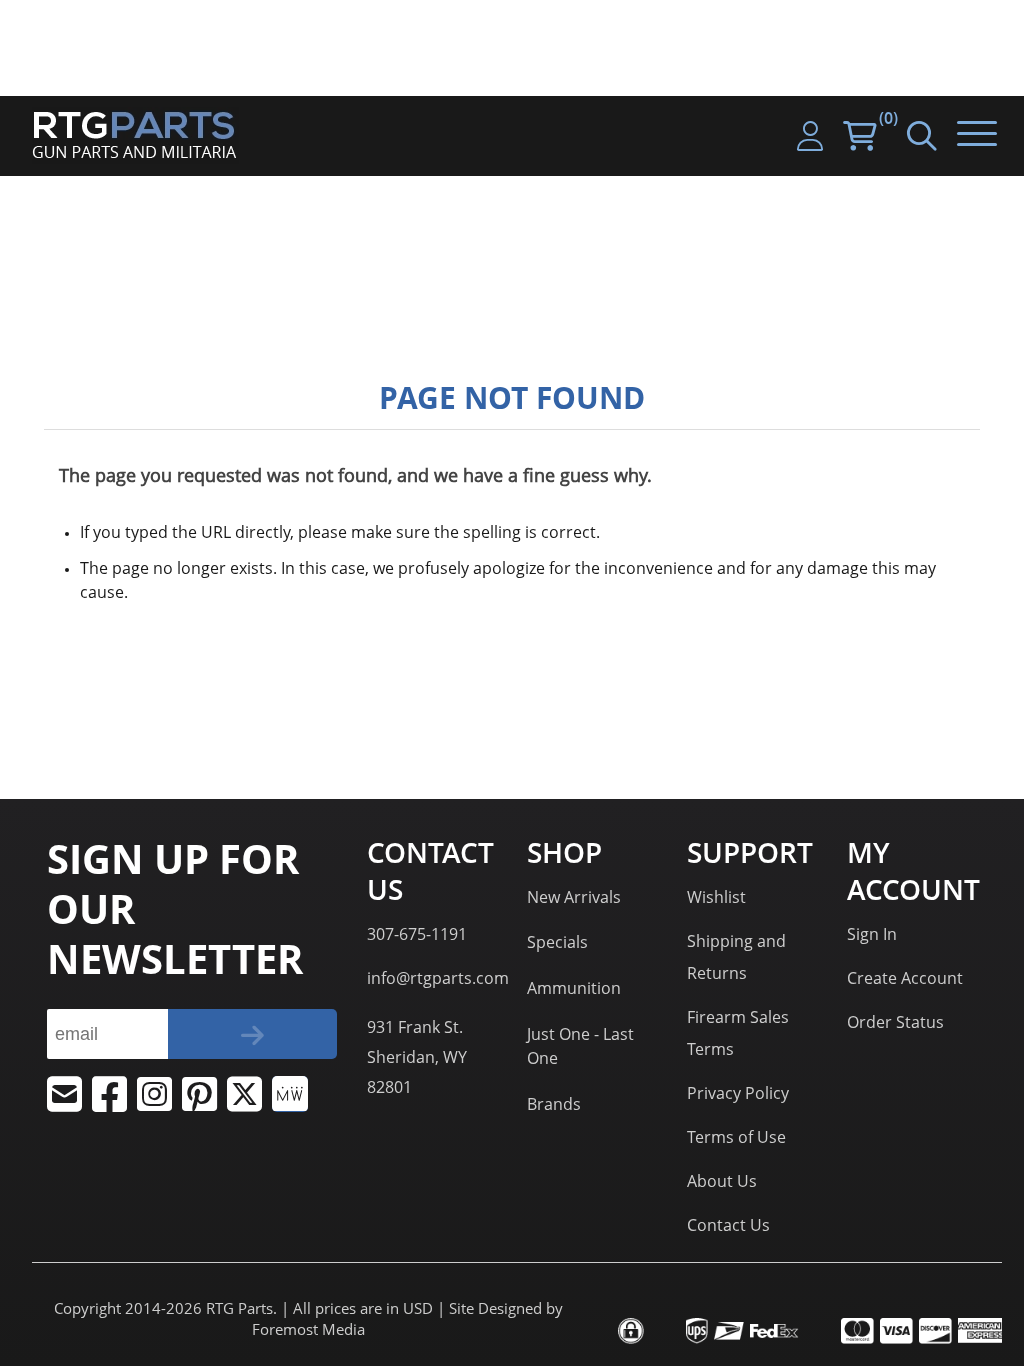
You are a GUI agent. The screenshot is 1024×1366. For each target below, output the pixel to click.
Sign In (872, 934)
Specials (557, 942)
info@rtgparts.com (438, 978)
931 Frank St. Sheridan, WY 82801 (417, 1057)
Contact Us (728, 1225)
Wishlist (716, 897)
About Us (722, 1181)
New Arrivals (574, 897)
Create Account (905, 978)
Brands (554, 1104)
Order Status (895, 1022)
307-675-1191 (417, 934)
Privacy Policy (738, 1093)
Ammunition (574, 988)
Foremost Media (308, 1329)
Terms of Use (736, 1137)
